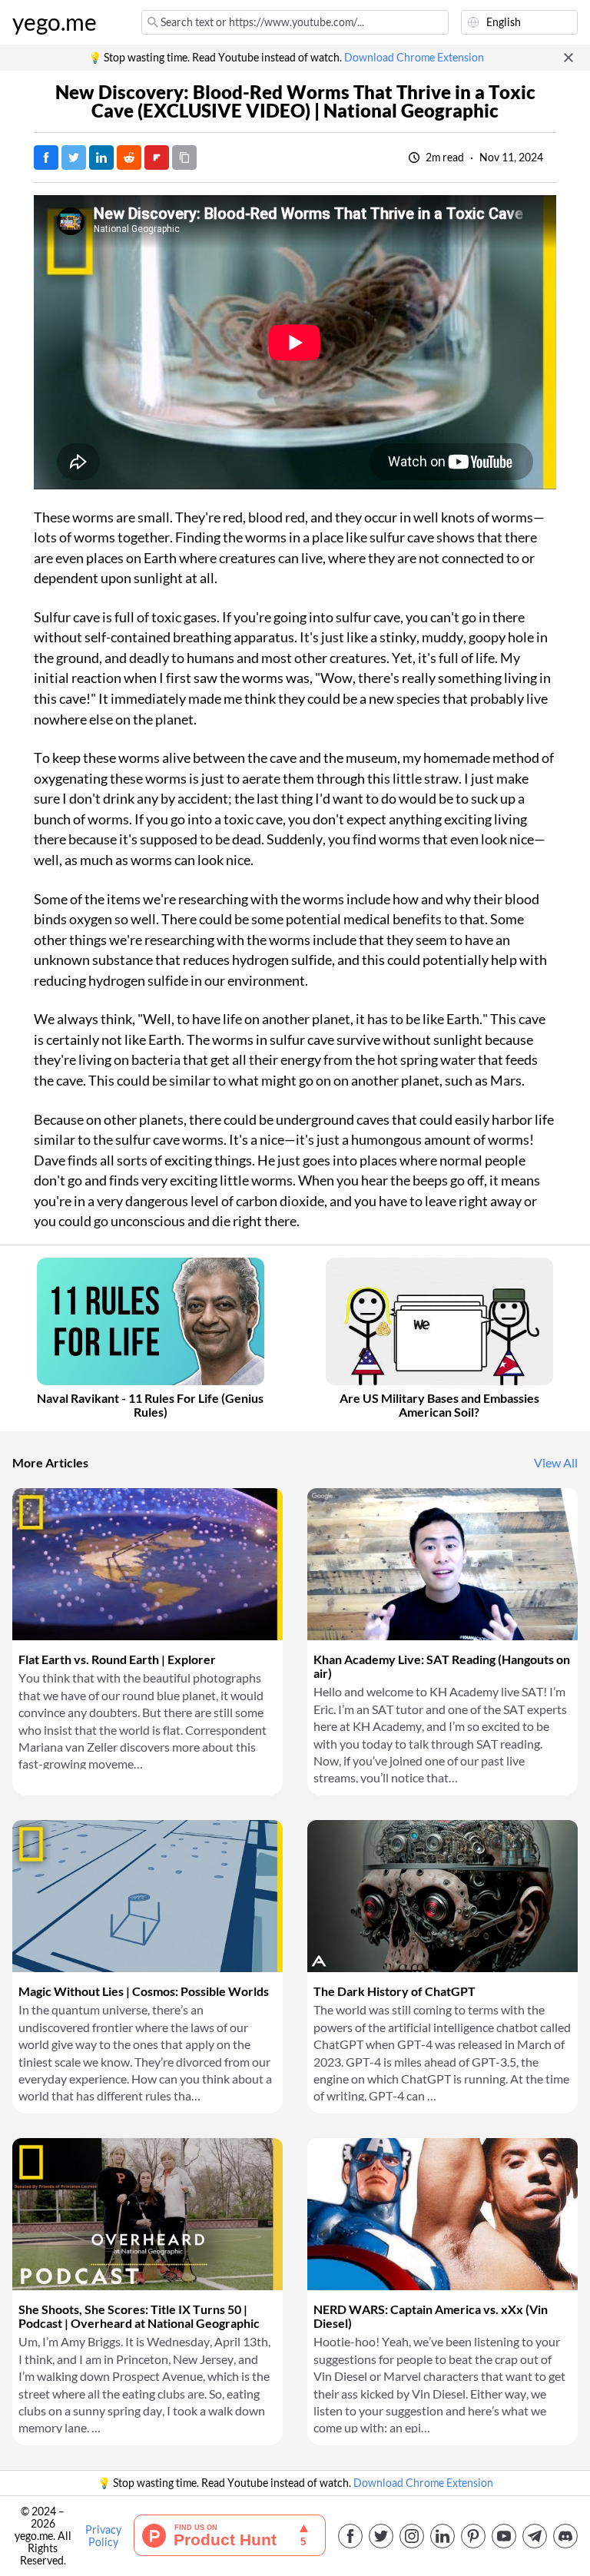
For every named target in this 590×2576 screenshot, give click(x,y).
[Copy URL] (184, 157)
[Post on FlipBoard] (157, 157)
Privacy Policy (103, 2536)
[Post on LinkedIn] (101, 157)
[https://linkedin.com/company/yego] (442, 2536)
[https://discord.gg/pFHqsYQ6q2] (565, 2536)
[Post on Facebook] (46, 157)
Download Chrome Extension (414, 58)
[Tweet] (74, 157)
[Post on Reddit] (129, 157)
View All (556, 1463)
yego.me (55, 22)
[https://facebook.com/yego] (350, 2536)
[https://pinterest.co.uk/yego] (473, 2536)
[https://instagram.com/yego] (412, 2536)
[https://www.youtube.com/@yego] (504, 2536)
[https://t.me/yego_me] (535, 2536)
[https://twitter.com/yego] (381, 2536)
